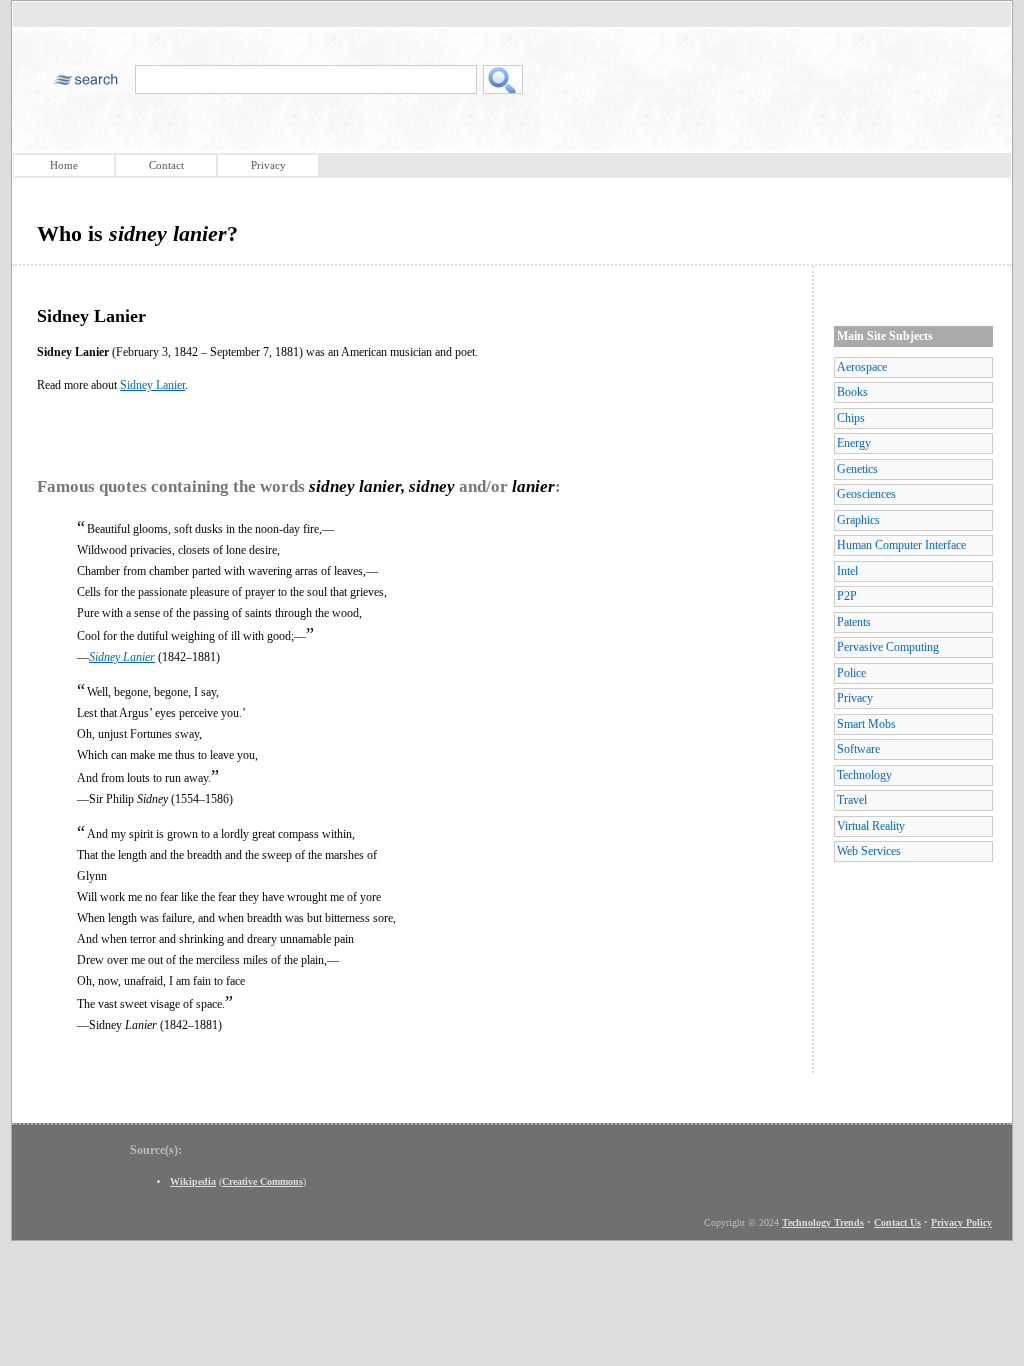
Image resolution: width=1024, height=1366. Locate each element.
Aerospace (862, 367)
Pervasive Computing (888, 647)
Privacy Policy (961, 1222)
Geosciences (866, 494)
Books (852, 392)
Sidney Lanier (152, 385)
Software (858, 749)
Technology (864, 775)
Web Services (869, 851)
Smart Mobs (866, 724)
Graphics (858, 520)
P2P (847, 596)
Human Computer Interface (901, 545)
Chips (851, 418)
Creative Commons (262, 1181)
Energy (854, 443)
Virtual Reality (871, 826)
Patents (854, 622)
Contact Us (897, 1222)
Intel (847, 571)
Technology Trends (823, 1222)
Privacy (268, 165)
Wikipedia (193, 1181)
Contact (166, 165)
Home (64, 165)
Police (851, 673)
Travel (852, 800)
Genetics (857, 469)
